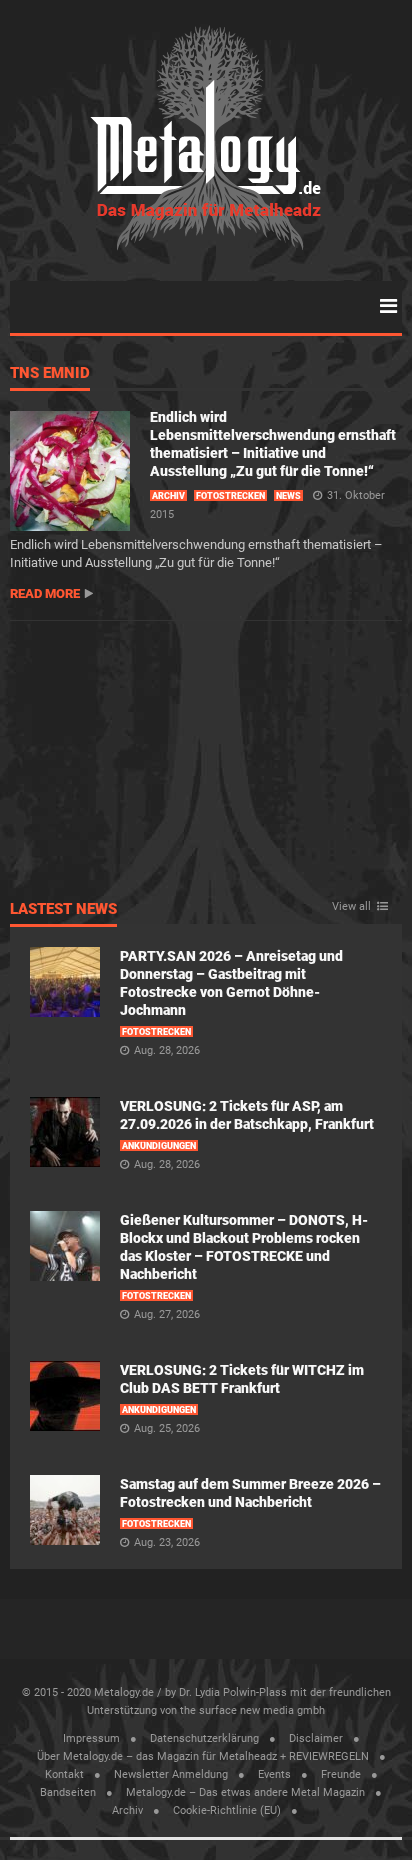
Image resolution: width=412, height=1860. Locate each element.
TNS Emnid (50, 374)
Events (274, 1774)
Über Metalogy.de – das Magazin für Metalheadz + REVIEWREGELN (203, 1756)
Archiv (168, 496)
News (288, 496)
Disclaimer (316, 1738)
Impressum (91, 1738)
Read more (45, 593)
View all (351, 907)
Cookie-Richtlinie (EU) (227, 1810)
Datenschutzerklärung (204, 1738)
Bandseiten (68, 1792)
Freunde (341, 1774)
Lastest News (63, 910)
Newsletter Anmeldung (171, 1774)
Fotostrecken (230, 496)
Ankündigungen (159, 1146)
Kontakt (64, 1774)
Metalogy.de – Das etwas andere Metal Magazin (245, 1792)
